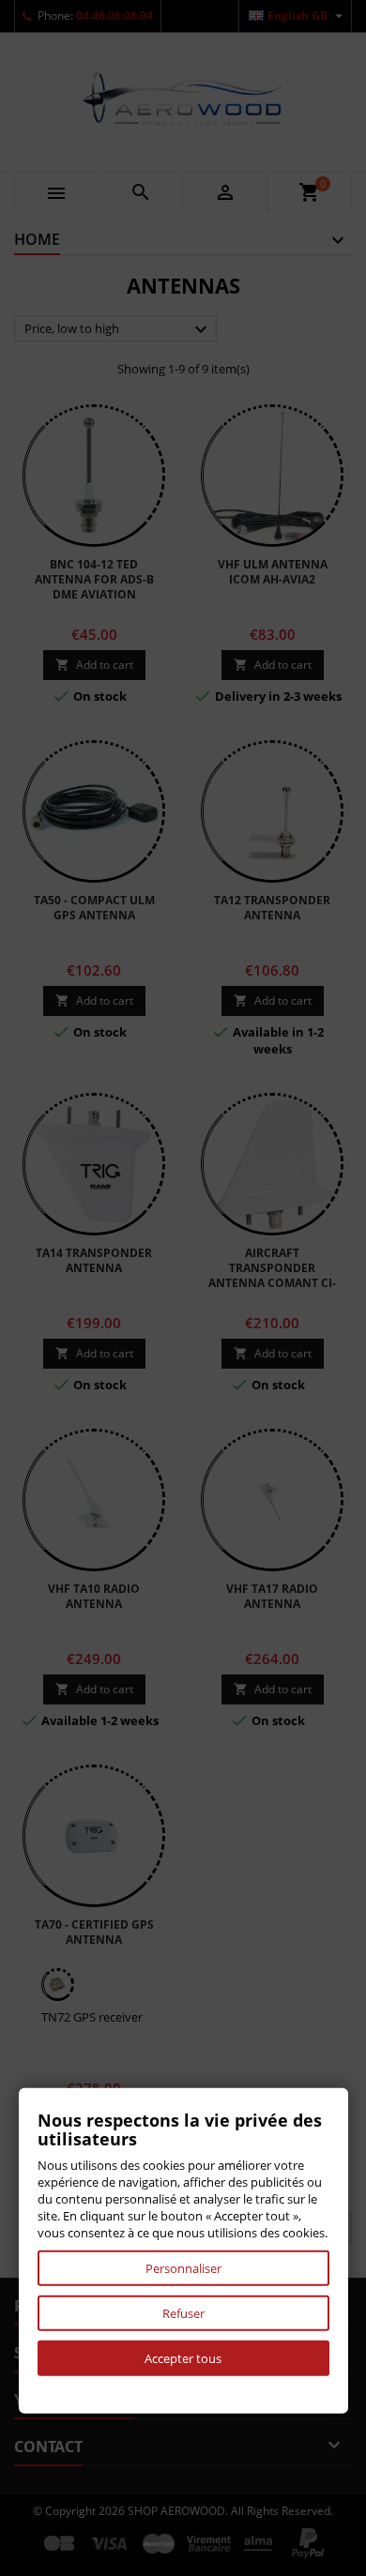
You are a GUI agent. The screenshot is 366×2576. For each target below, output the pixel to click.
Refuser (183, 2313)
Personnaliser (183, 2268)
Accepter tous (183, 2358)
